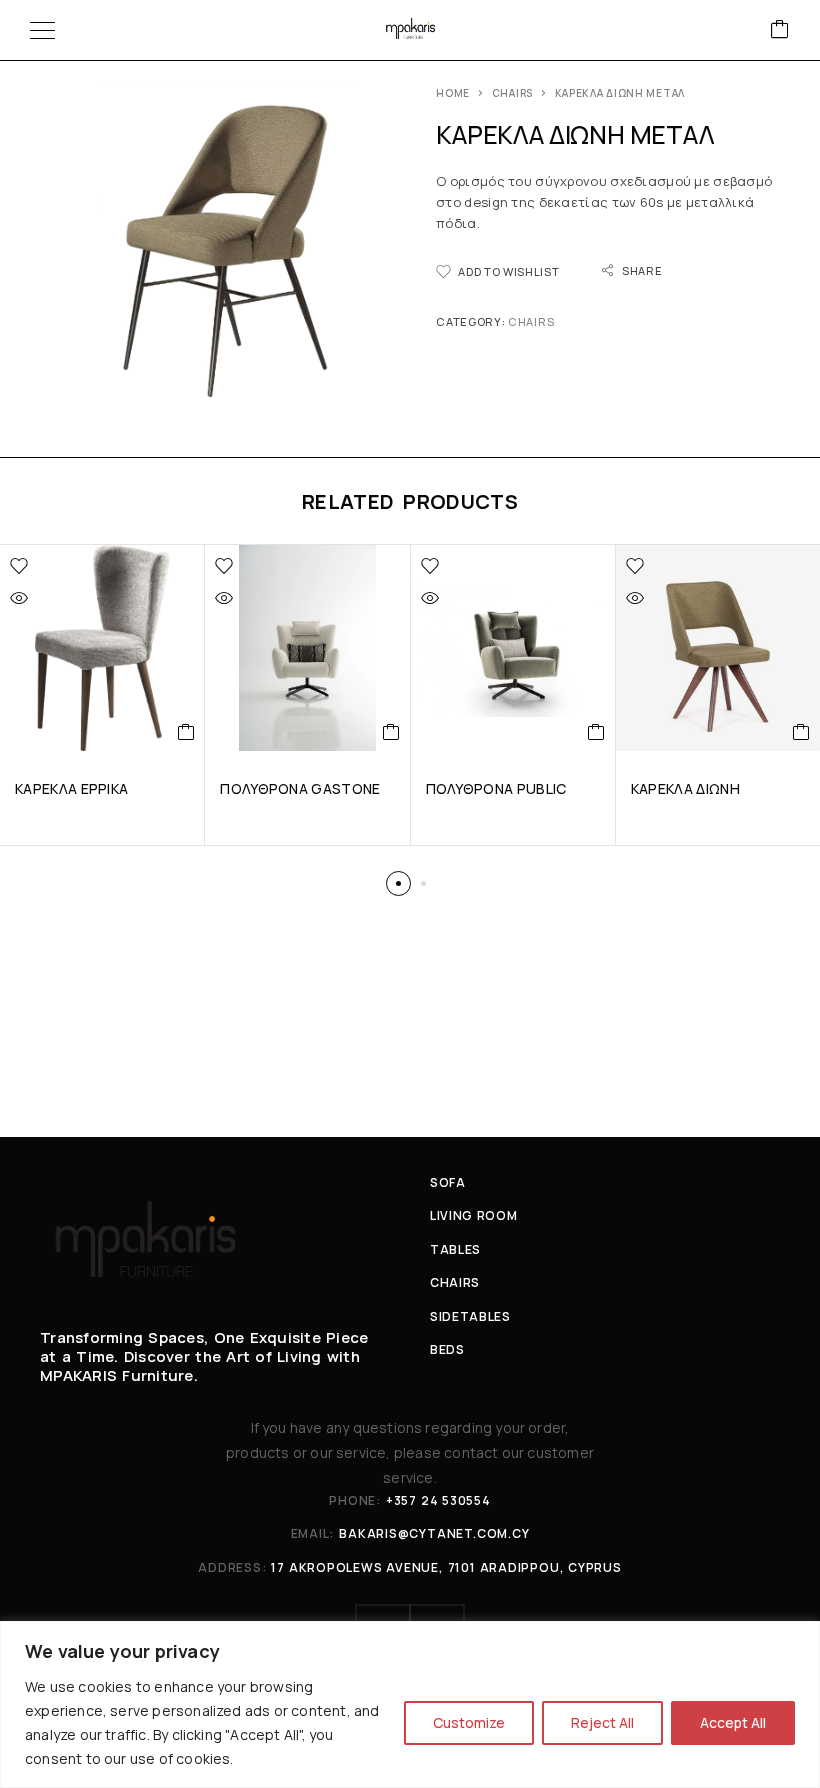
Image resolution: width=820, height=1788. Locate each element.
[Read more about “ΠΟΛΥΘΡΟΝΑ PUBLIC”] (596, 732)
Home (453, 93)
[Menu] (42, 30)
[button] (398, 883)
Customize (469, 1722)
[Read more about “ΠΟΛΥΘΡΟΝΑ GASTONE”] (391, 732)
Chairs (512, 93)
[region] (410, 1704)
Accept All (733, 1722)
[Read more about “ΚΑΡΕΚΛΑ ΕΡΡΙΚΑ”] (186, 732)
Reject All (602, 1722)
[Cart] (780, 30)
